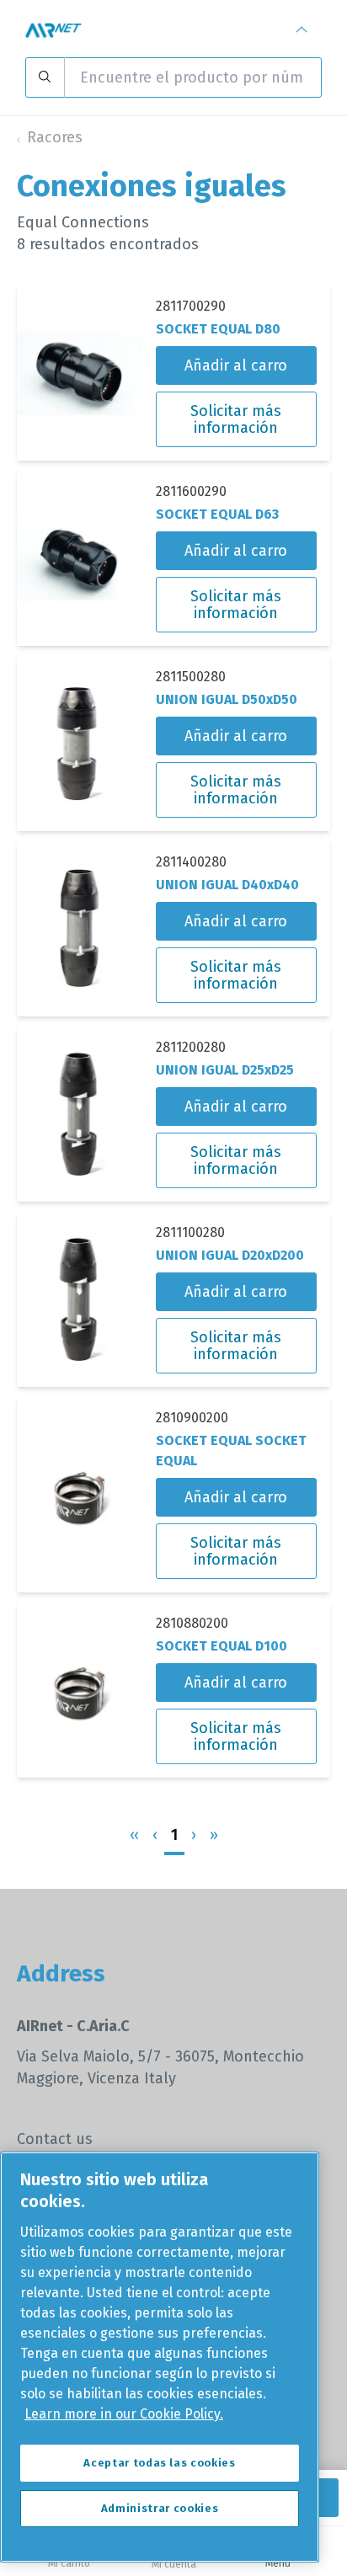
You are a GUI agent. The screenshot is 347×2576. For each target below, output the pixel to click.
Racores (55, 137)
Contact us (55, 2139)
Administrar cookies (160, 2508)
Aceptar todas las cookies (159, 2463)
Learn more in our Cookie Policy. (124, 2414)
